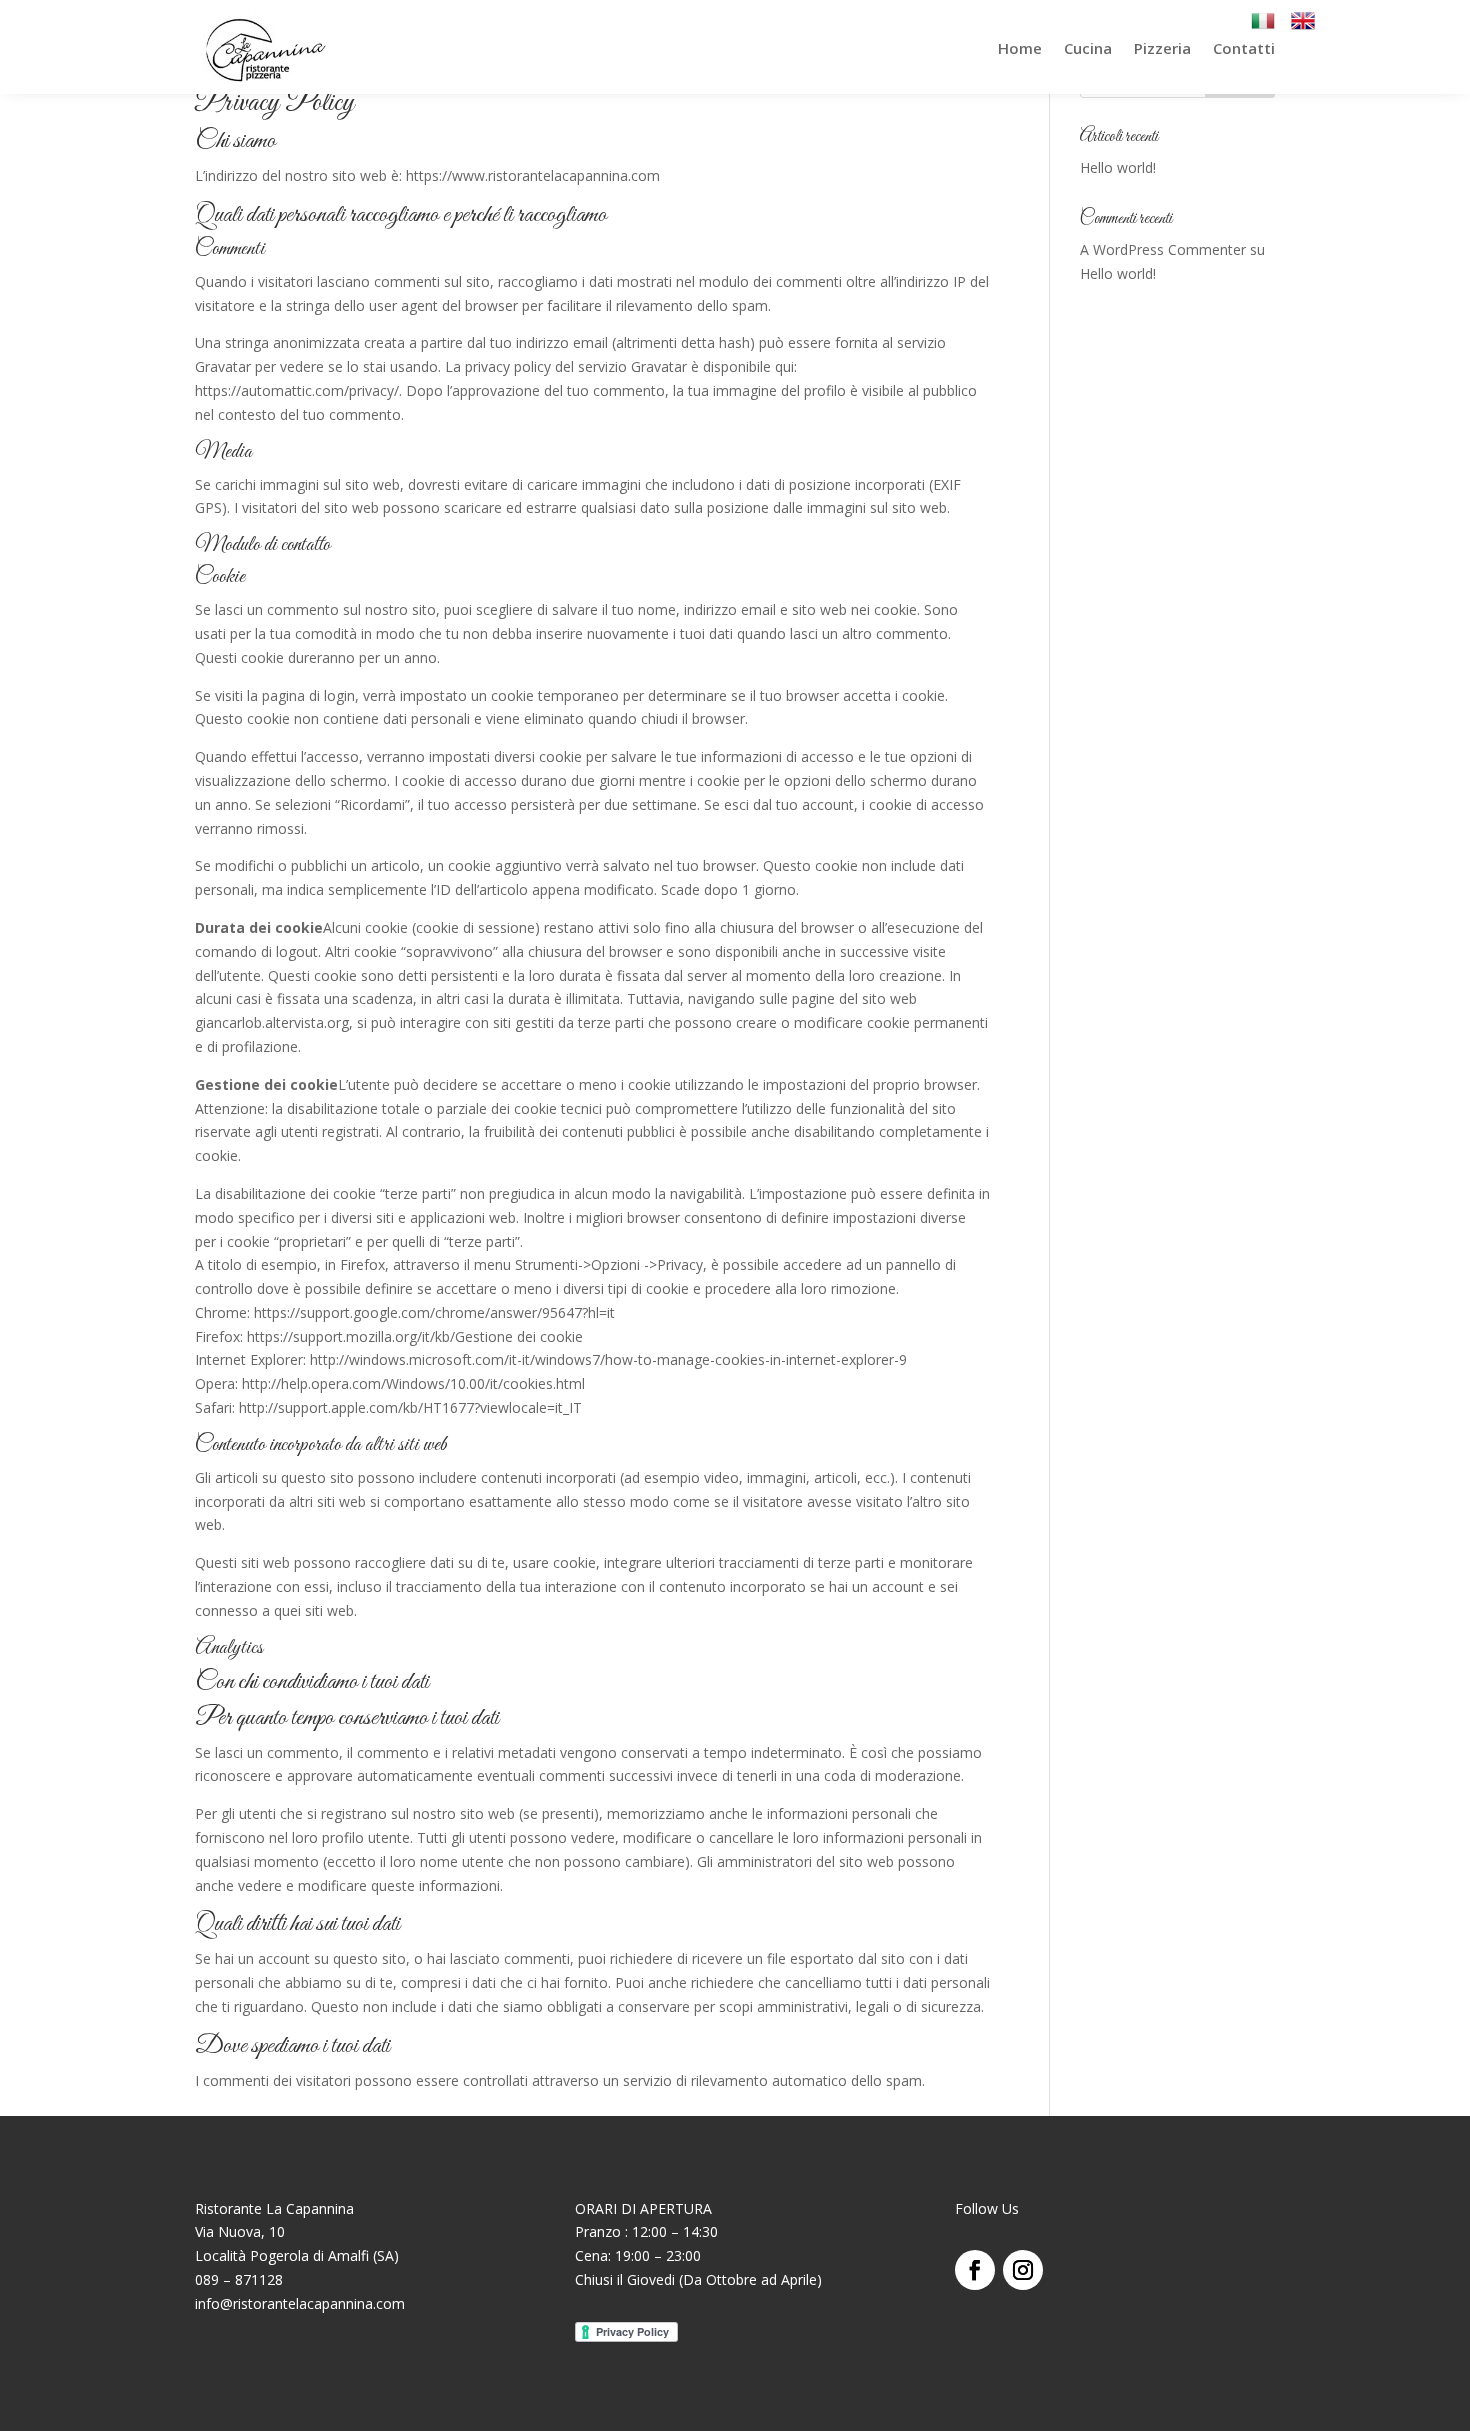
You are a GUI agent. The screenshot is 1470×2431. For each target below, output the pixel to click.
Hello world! (1118, 167)
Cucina (1088, 48)
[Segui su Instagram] (1023, 2270)
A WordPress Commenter (1163, 249)
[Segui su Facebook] (975, 2270)
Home (1020, 48)
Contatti (1244, 48)
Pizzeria (1162, 48)
